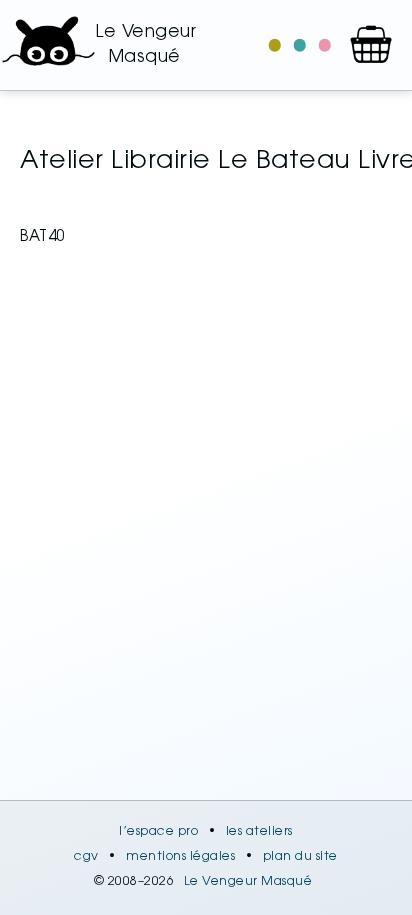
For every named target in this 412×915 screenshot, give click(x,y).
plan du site (300, 857)
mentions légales (180, 857)
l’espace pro (158, 832)
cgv (86, 857)
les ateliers (259, 832)
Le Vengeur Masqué (248, 882)
